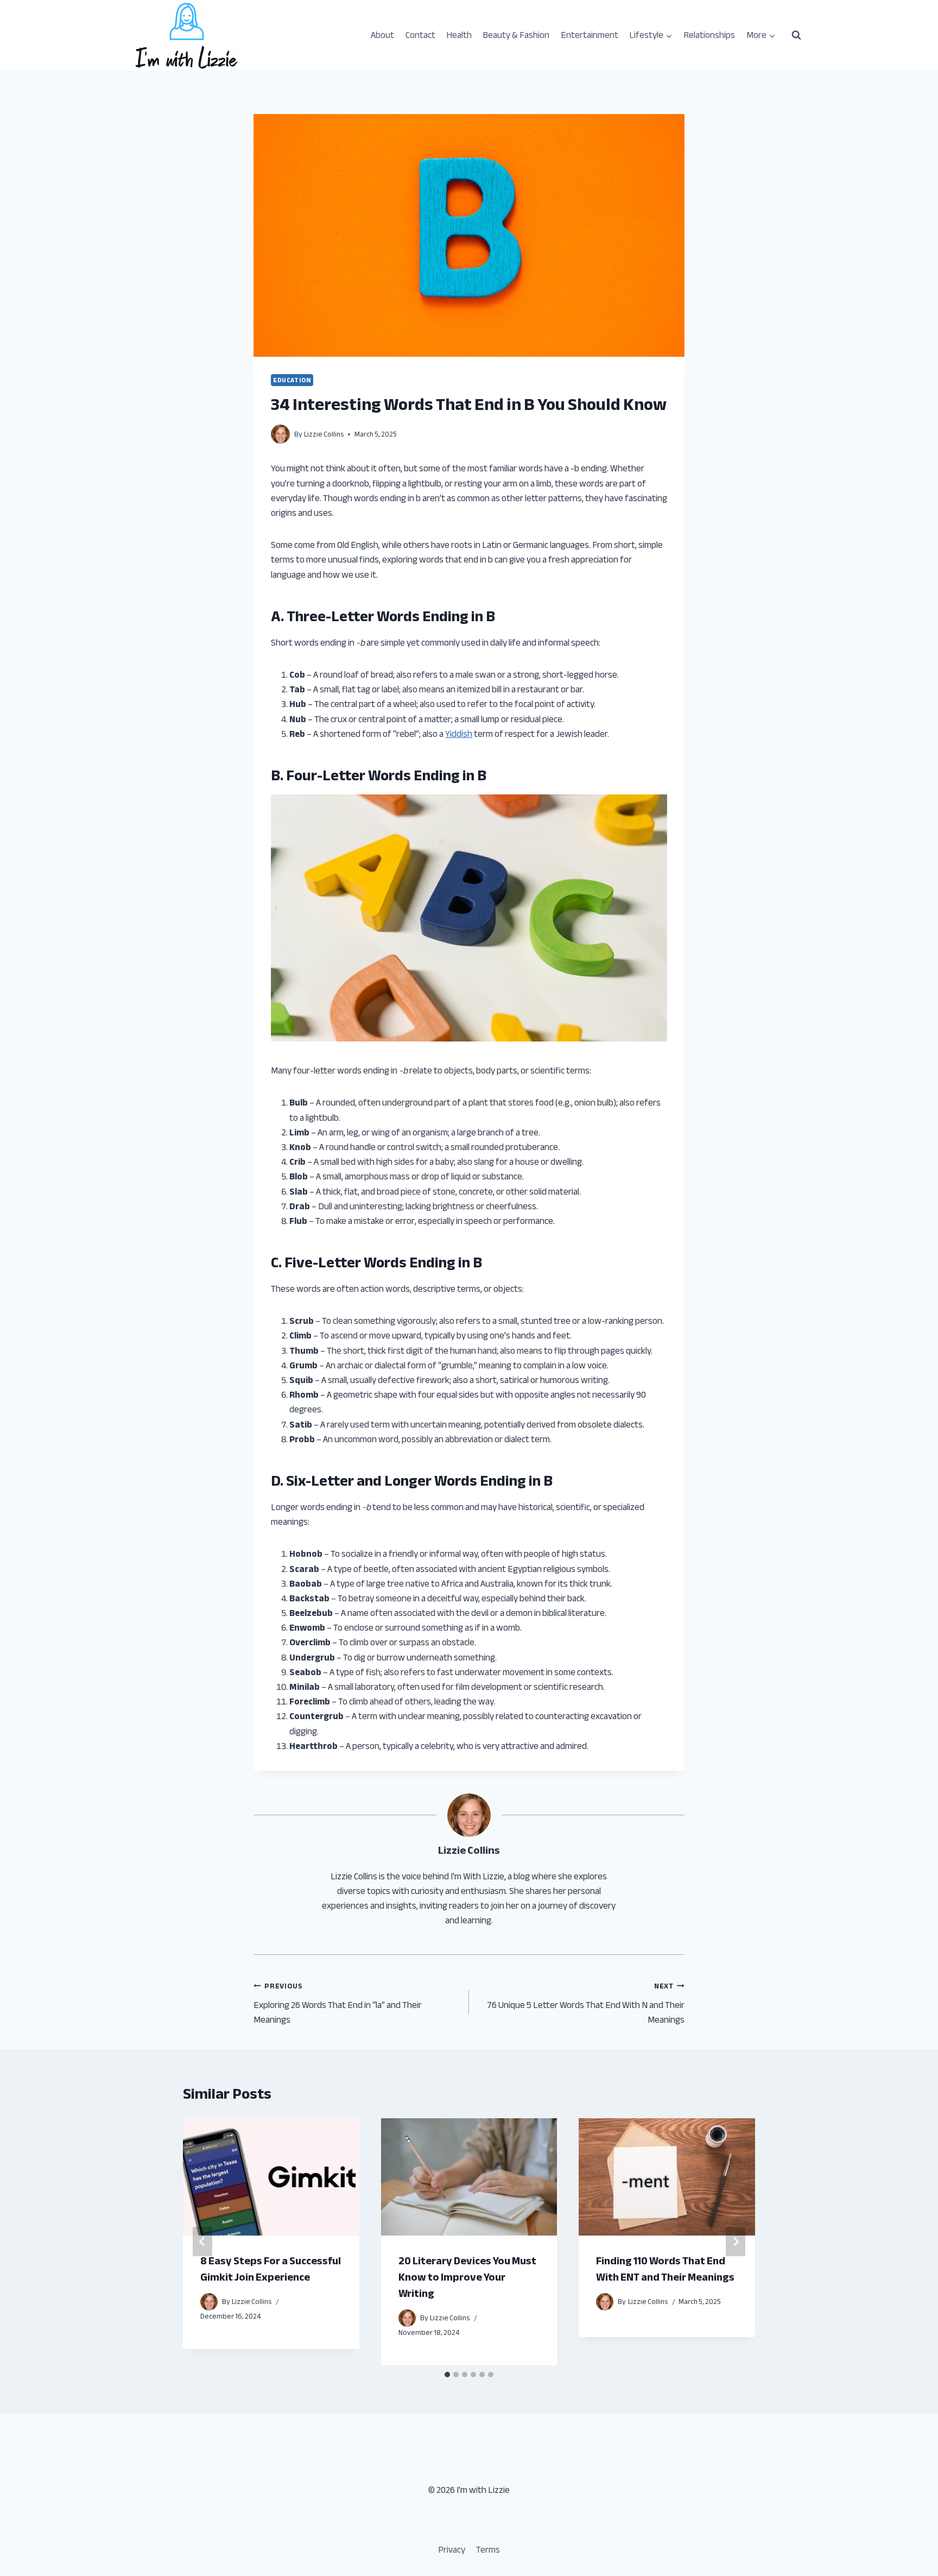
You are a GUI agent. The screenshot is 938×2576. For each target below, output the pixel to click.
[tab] (447, 2375)
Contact (420, 35)
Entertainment (590, 35)
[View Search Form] (796, 35)
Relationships (709, 35)
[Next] (736, 2242)
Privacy (452, 2550)
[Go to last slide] (202, 2242)
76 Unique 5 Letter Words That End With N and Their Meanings (586, 2003)
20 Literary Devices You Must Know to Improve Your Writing (467, 2277)
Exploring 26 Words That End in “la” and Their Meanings (338, 2003)
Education (292, 380)
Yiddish (459, 734)
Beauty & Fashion (516, 35)
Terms (488, 2550)
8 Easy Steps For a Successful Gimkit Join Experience (271, 2269)
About (382, 35)
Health (459, 35)
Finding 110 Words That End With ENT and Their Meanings (665, 2269)
